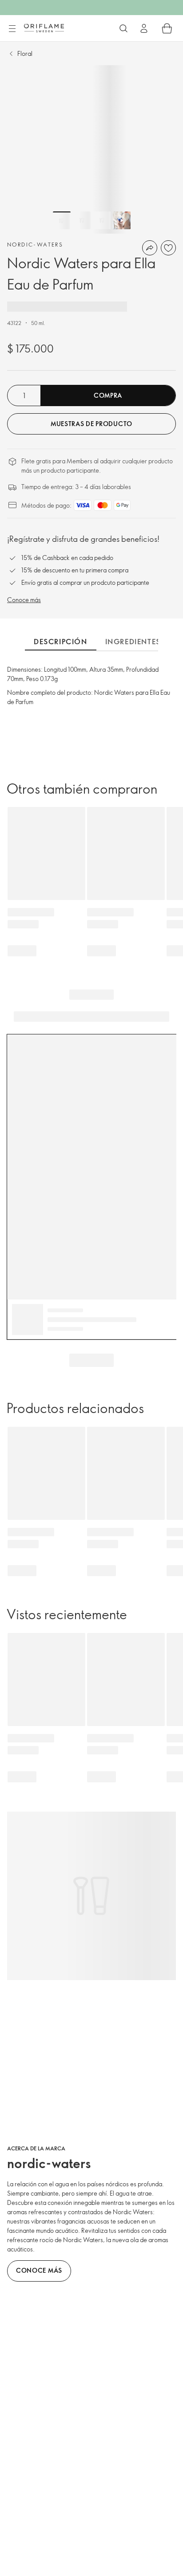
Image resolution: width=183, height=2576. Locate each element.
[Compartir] (150, 248)
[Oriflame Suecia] (44, 28)
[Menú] (12, 29)
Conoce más (24, 600)
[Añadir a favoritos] (168, 248)
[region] (91, 149)
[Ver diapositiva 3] (102, 220)
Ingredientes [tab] (133, 642)
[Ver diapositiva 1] (62, 220)
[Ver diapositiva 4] (122, 220)
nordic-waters (35, 244)
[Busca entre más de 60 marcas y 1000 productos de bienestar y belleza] (123, 28)
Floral (25, 53)
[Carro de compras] (167, 28)
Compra (108, 395)
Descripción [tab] (61, 642)
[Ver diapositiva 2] (82, 220)
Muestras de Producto (91, 424)
